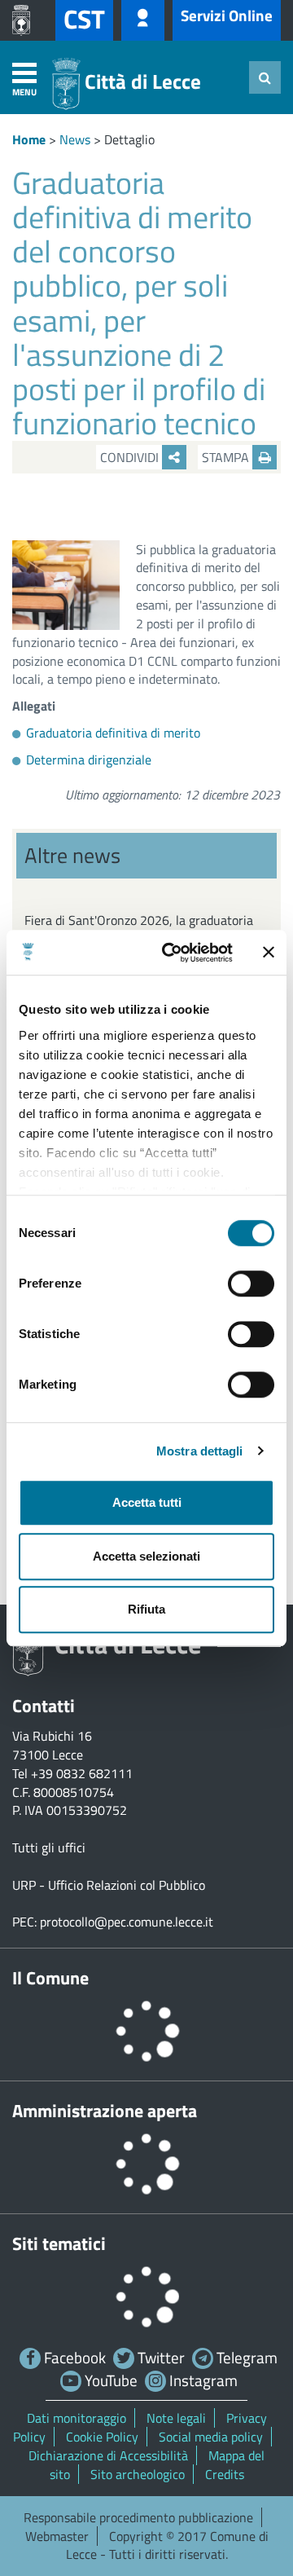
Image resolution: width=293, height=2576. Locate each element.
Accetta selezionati (146, 1556)
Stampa (227, 457)
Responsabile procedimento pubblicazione (138, 2517)
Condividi (131, 457)
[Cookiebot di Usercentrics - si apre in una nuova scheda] (172, 953)
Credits (225, 2474)
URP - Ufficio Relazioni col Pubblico (109, 1885)
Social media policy (211, 2437)
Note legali (176, 2418)
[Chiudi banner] (269, 953)
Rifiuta (146, 1609)
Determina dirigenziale (89, 760)
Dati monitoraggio (77, 2418)
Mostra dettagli (200, 1451)
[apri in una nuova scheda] (25, 20)
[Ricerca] (265, 77)
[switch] (251, 1284)
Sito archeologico (138, 2474)
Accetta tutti (147, 1502)
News (75, 139)
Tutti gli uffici (49, 1847)
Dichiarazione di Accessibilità (108, 2455)
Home (29, 139)
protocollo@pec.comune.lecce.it (127, 1922)
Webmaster (57, 2536)
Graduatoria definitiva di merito (113, 733)
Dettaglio (129, 139)
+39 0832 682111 (82, 1773)
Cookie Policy (102, 2437)
